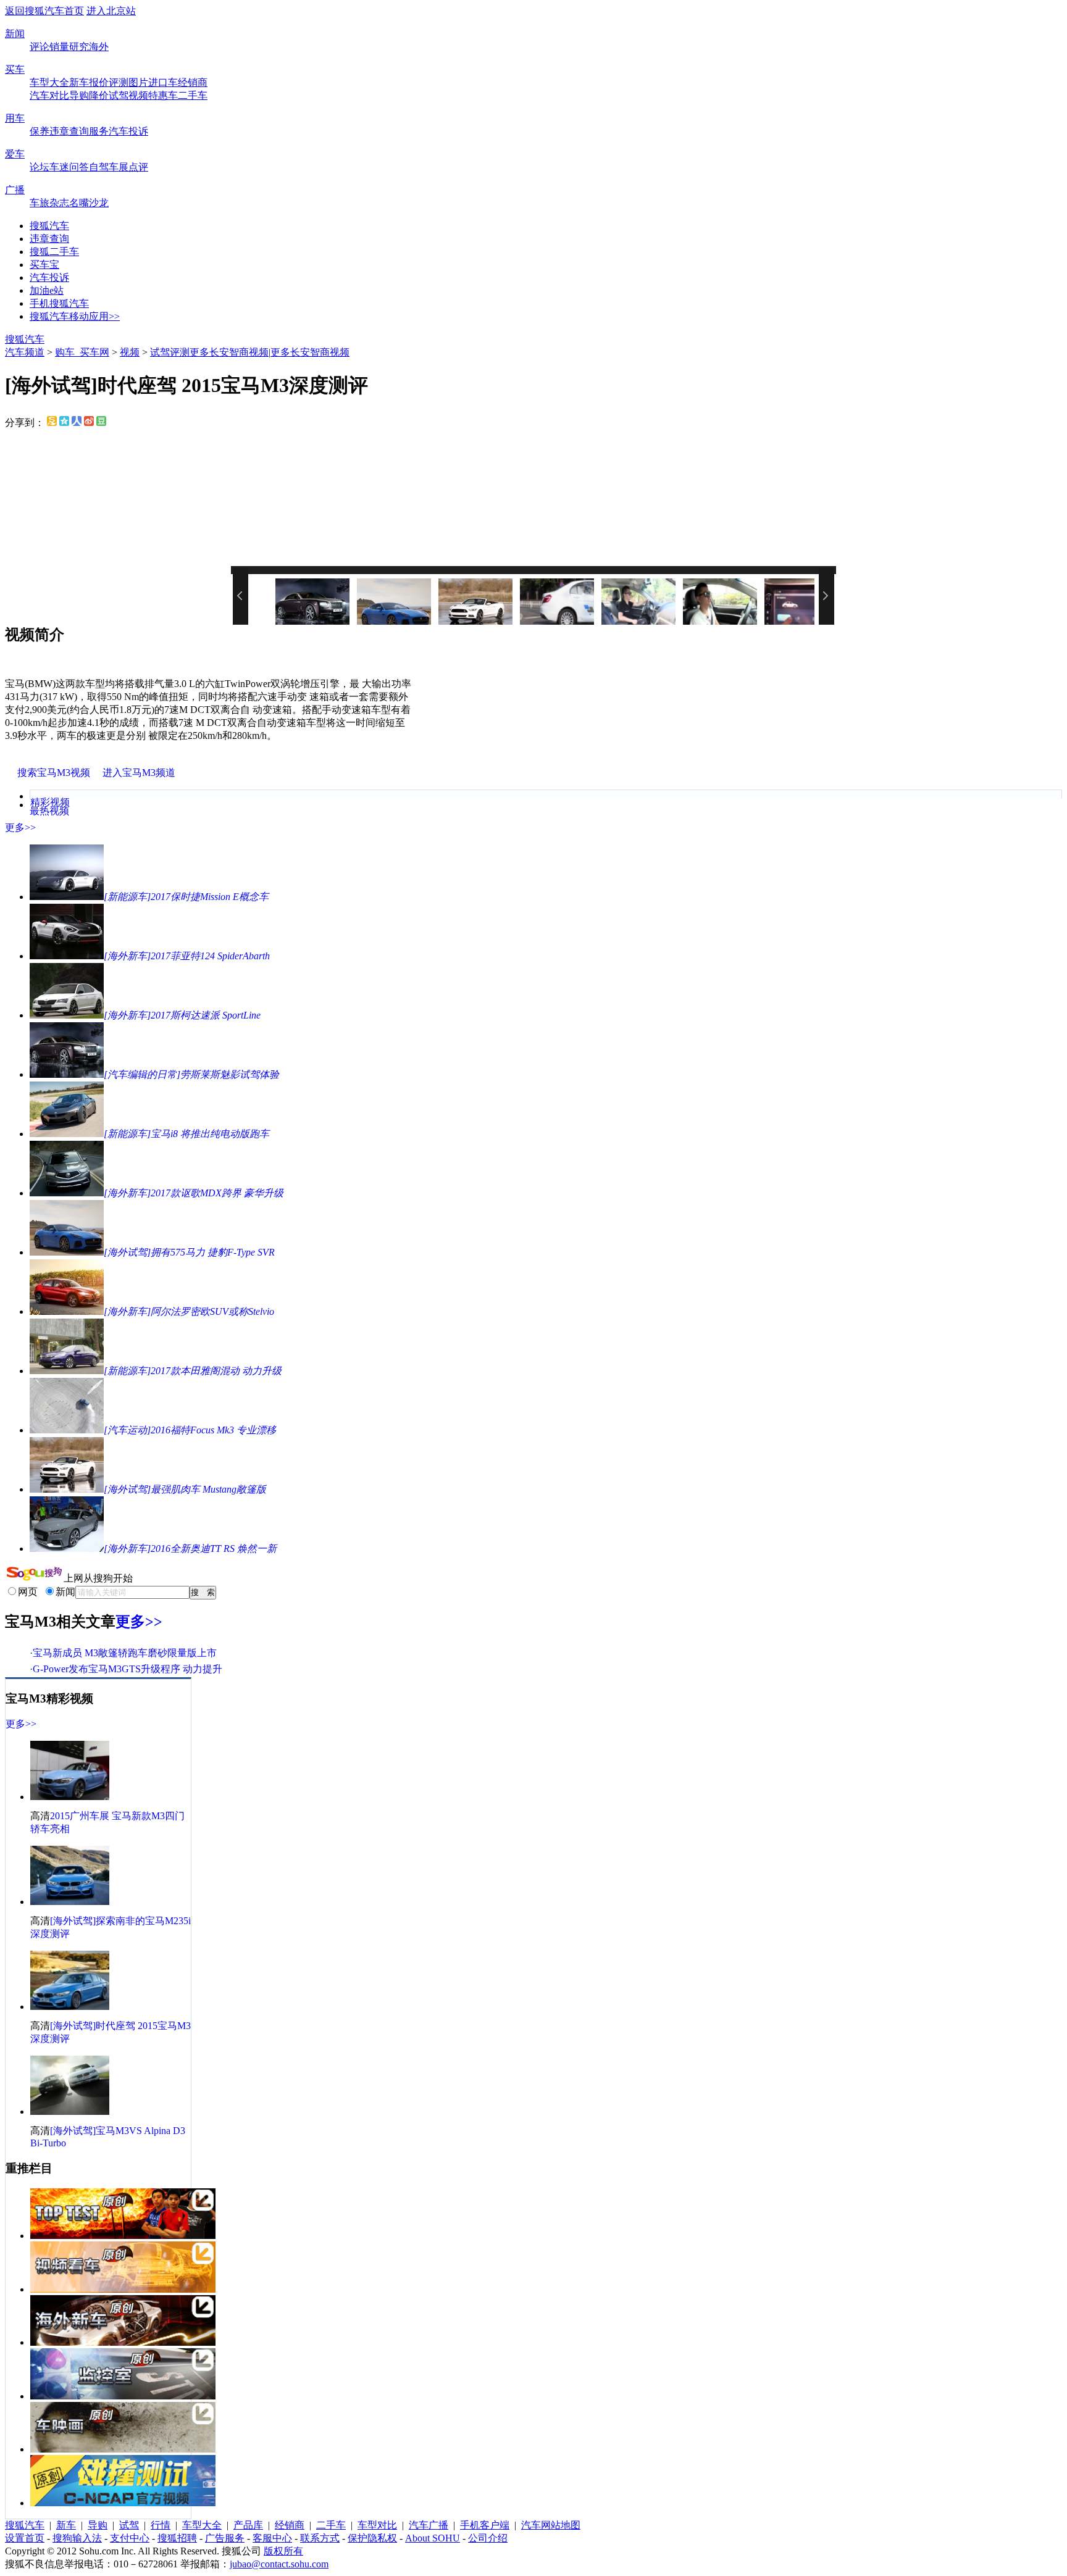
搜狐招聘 (177, 2538)
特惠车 (163, 95)
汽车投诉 (128, 131)
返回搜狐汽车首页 (44, 11)
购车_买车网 (82, 352)
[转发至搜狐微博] (52, 423)
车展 (119, 167)
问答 (79, 167)
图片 (138, 82)
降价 (99, 95)
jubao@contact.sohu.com (279, 2564)
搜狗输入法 (77, 2538)
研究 (79, 47)
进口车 (163, 82)
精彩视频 (50, 802)
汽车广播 (429, 2525)
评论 (40, 47)
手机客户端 (485, 2525)
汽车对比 (49, 95)
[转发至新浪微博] (89, 423)
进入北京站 (111, 11)
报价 (99, 82)
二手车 (193, 95)
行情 (161, 2525)
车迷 (59, 167)
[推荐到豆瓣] (101, 423)
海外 (99, 47)
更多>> (20, 827)
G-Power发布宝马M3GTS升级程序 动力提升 (128, 1669)
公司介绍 (488, 2538)
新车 (79, 82)
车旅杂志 (49, 203)
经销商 (193, 82)
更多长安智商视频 (229, 352)
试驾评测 (170, 352)
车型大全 (49, 82)
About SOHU (433, 2538)
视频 (138, 95)
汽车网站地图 (551, 2525)
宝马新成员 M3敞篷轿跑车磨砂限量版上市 (125, 1653)
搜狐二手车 (54, 252)
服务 (99, 131)
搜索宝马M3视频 (54, 773)
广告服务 (225, 2538)
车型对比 (377, 2525)
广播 (15, 190)
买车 (15, 69)
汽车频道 (25, 352)
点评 (138, 167)
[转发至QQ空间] (64, 423)
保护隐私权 (372, 2538)
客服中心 (272, 2538)
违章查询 (69, 131)
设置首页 (25, 2538)
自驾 (99, 167)
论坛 (40, 167)
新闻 (15, 34)
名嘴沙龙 (89, 203)
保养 (40, 131)
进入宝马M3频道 (139, 773)
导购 (79, 95)
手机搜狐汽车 (59, 303)
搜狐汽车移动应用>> (75, 316)
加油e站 (47, 290)
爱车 (15, 154)
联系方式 (320, 2538)
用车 (15, 118)
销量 (59, 47)
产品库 (248, 2525)
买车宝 (44, 265)
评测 (119, 82)
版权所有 (283, 2551)
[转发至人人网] (77, 423)
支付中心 (130, 2538)
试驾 (119, 95)
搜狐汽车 (49, 226)
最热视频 (49, 811)
